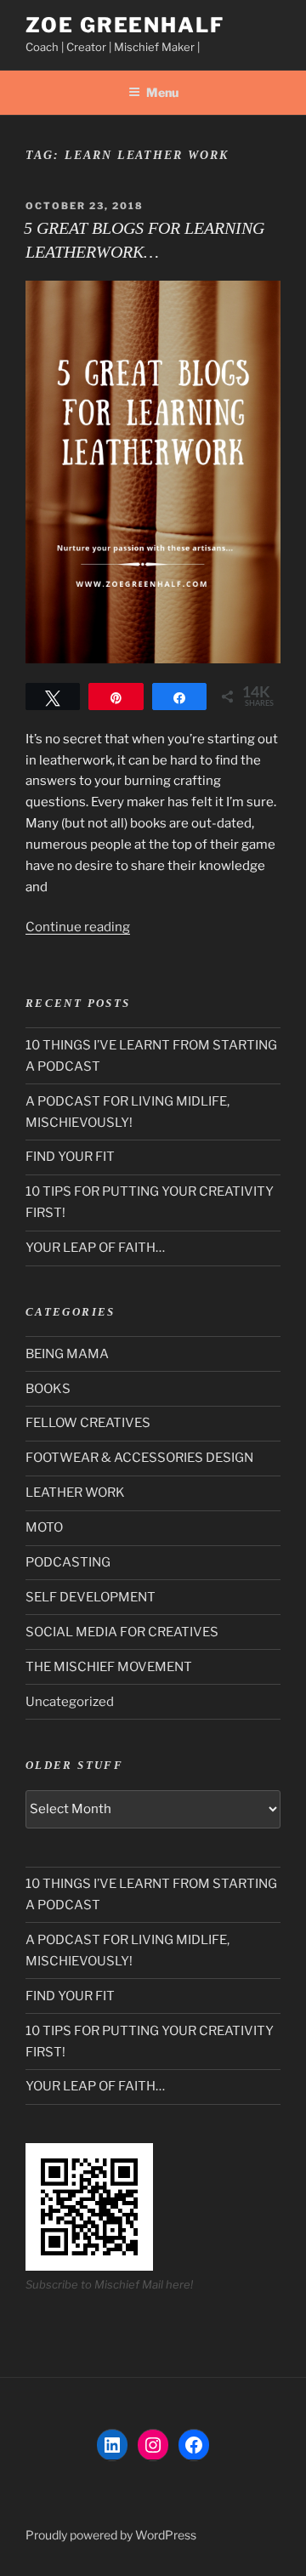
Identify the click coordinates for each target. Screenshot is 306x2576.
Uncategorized (70, 1702)
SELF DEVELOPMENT (91, 1597)
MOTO (44, 1527)
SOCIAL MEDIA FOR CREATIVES (122, 1632)
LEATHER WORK (75, 1493)
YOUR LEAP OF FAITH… (95, 1248)
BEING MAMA (67, 1354)
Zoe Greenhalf (125, 25)
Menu (162, 92)
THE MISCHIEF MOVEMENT (109, 1667)
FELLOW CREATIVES (88, 1423)
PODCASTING (68, 1562)
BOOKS (48, 1389)
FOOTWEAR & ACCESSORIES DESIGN (139, 1458)
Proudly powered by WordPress (111, 2535)
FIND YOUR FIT (70, 1157)
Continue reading (78, 927)
